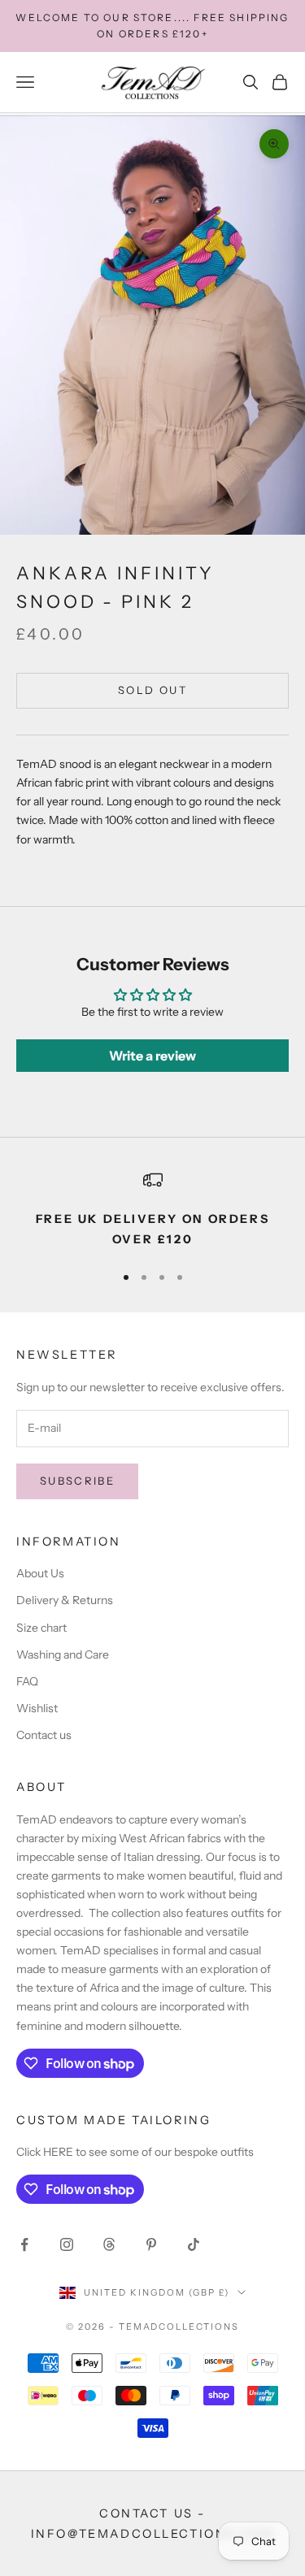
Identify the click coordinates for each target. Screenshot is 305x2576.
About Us (40, 1573)
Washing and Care (63, 1654)
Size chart (41, 1628)
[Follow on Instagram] (67, 2244)
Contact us (44, 1735)
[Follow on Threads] (109, 2244)
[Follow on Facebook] (24, 2244)
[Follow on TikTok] (194, 2244)
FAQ (27, 1681)
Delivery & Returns (65, 1600)
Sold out (152, 690)
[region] (152, 1210)
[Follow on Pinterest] (151, 2244)
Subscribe (77, 1481)
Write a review (152, 1056)
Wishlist (37, 1708)
